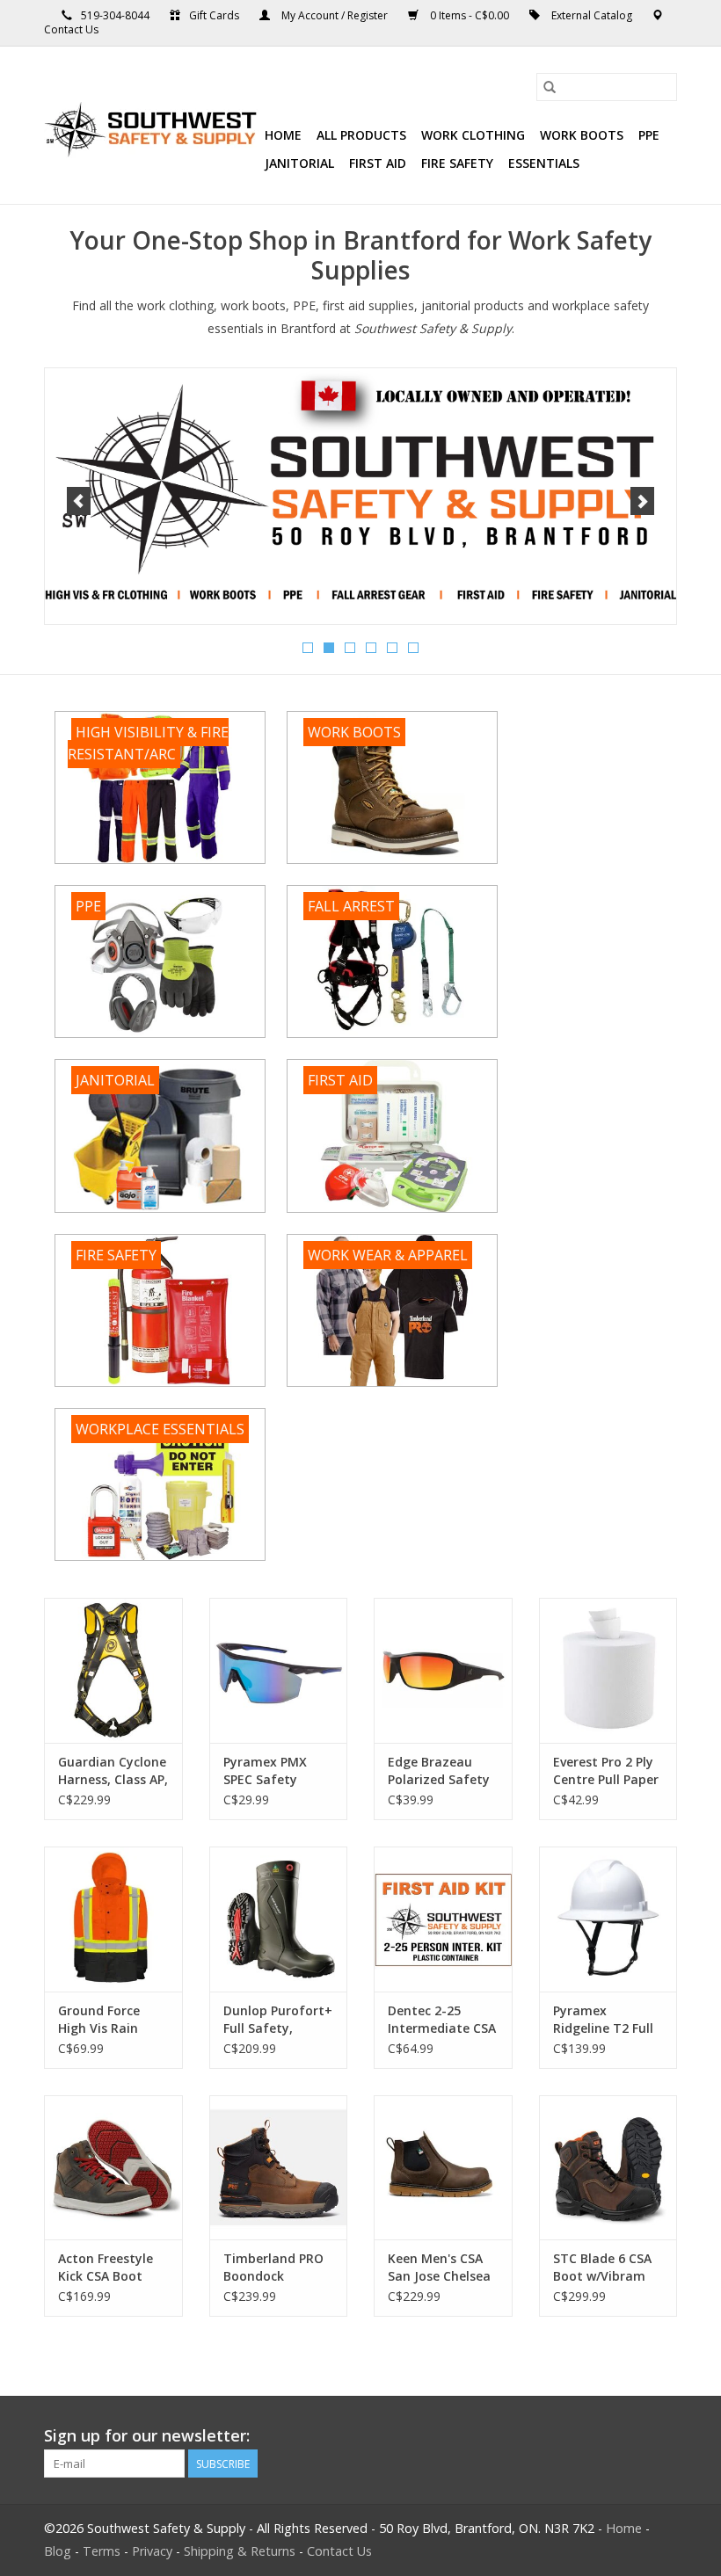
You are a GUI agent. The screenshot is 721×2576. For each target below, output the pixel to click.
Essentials (544, 163)
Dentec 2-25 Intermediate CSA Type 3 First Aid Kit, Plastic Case (442, 2020)
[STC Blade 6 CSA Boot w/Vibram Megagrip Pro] (608, 2168)
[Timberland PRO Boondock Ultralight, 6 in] (279, 2168)
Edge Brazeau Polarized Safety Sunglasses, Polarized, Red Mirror (439, 1771)
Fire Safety (457, 163)
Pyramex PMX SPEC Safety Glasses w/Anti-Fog (270, 1771)
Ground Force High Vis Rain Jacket (99, 2020)
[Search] (550, 87)
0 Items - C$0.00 (470, 15)
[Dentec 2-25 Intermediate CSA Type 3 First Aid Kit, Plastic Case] (443, 1919)
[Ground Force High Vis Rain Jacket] (113, 1919)
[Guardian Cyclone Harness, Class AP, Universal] (113, 1670)
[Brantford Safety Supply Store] (152, 126)
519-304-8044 (115, 15)
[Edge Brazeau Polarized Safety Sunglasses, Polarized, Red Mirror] (443, 1670)
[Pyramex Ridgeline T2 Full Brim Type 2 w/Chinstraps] (608, 1919)
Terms (102, 2551)
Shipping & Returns (240, 2551)
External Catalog (592, 15)
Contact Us (71, 29)
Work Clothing (473, 135)
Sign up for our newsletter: (147, 2436)
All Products (361, 135)
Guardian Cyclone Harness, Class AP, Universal (113, 1771)
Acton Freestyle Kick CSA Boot (106, 2267)
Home (283, 135)
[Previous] (79, 501)
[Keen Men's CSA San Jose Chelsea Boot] (443, 2168)
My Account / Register (335, 15)
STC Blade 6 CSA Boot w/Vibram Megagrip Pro (602, 2268)
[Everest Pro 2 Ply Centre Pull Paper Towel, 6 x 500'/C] (608, 1670)
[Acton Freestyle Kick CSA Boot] (113, 2168)
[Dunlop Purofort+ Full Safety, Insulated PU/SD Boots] (279, 1919)
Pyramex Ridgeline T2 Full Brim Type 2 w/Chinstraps (603, 2020)
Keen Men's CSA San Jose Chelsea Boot (439, 2268)
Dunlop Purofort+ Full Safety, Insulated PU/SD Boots (278, 2020)
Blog (58, 2551)
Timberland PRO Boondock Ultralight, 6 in (273, 2268)
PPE (649, 135)
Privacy (152, 2551)
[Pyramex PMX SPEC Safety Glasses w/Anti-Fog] (279, 1670)
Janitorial (299, 163)
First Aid (378, 163)
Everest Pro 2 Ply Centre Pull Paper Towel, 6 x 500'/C (606, 1771)
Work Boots (582, 135)
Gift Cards (214, 15)
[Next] (642, 501)
